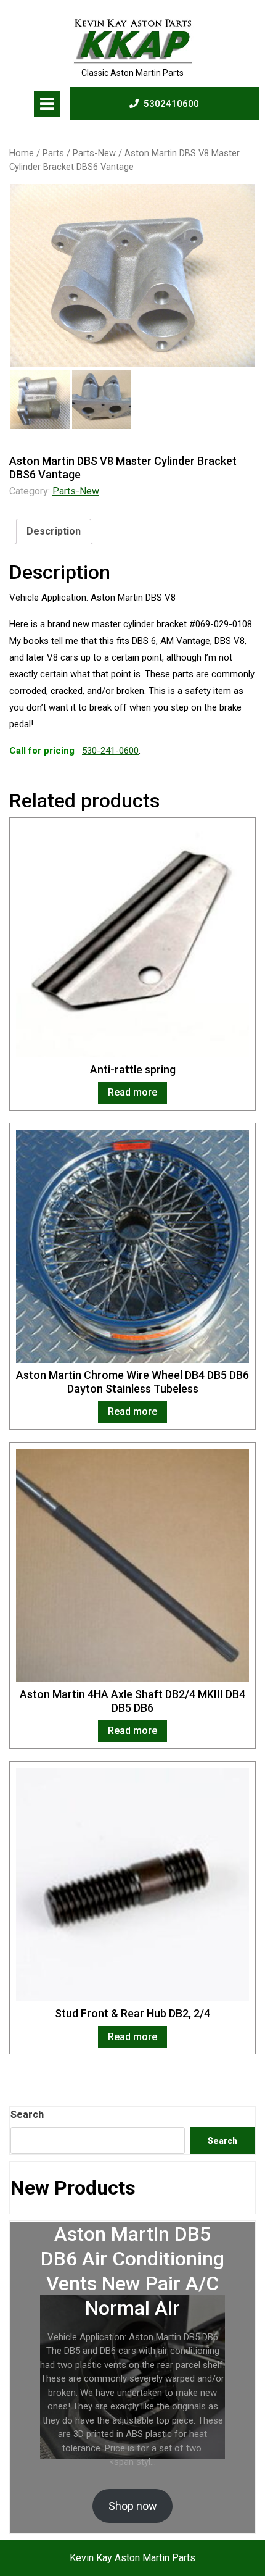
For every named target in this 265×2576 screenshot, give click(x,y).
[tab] (47, 104)
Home (22, 153)
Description (54, 531)
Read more (132, 1092)
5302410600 (171, 103)
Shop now (133, 2506)
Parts (53, 153)
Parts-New (94, 153)
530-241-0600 (110, 751)
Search (27, 2115)
